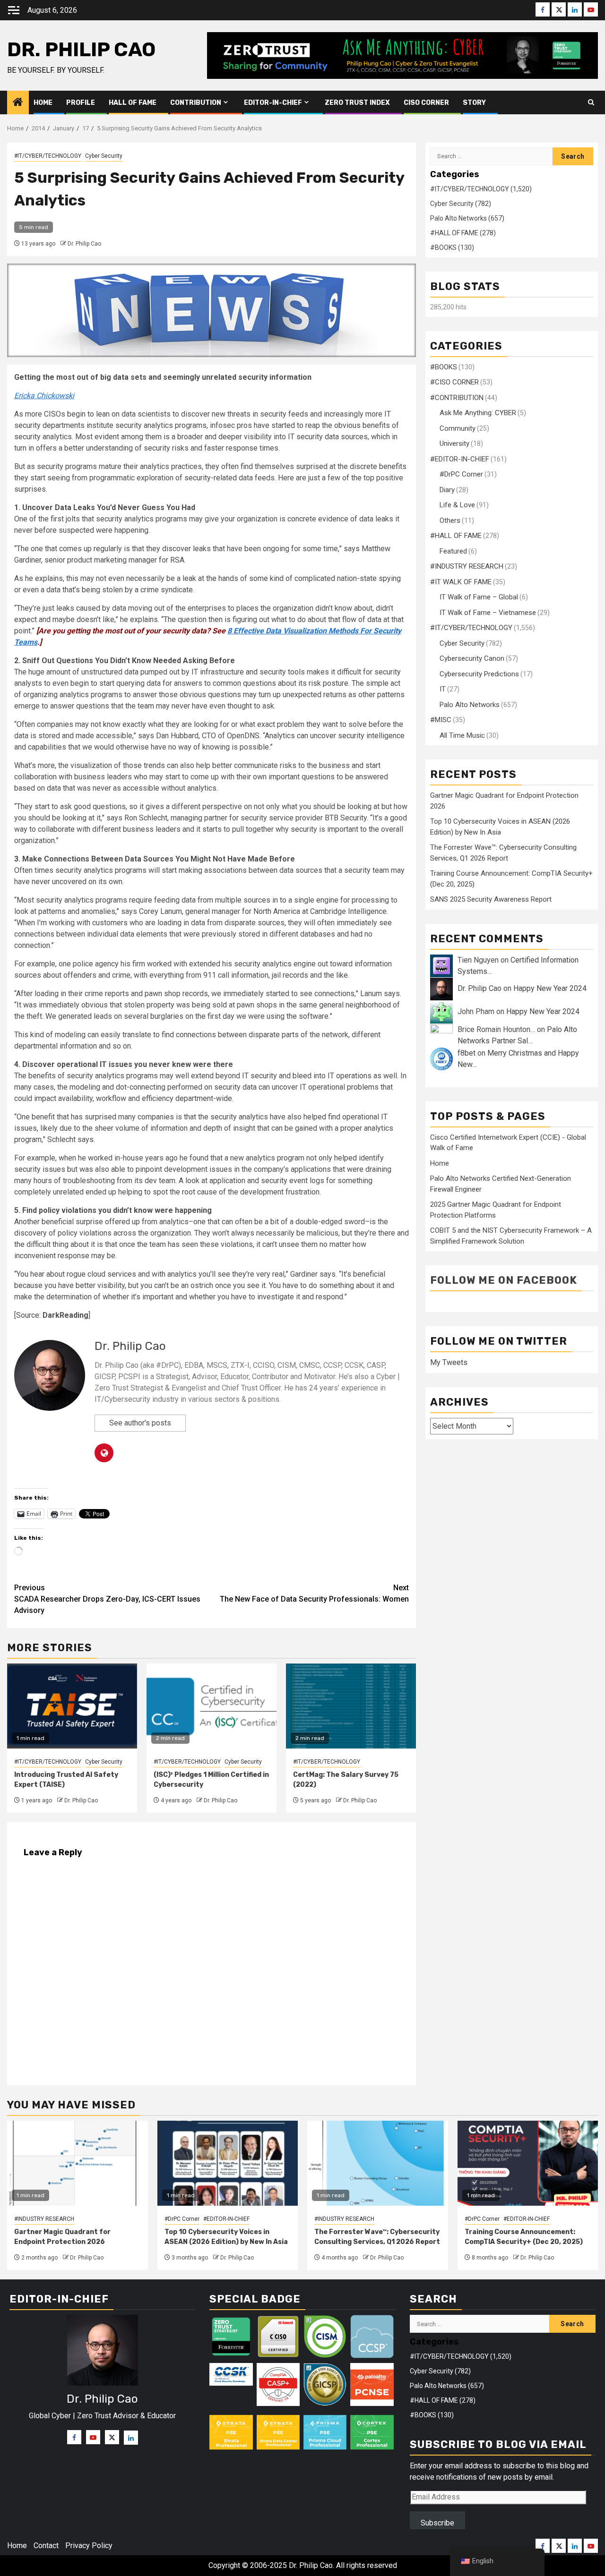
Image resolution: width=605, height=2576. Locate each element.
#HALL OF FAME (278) (463, 233)
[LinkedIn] (131, 2438)
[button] (231, 2336)
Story (474, 103)
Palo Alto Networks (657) (467, 218)
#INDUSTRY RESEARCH (467, 566)
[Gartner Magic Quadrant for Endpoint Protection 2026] (78, 2163)
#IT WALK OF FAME (461, 582)
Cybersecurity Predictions (479, 674)
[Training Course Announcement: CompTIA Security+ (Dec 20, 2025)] (528, 2163)
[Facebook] (74, 2437)
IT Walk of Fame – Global (479, 597)
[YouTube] (93, 2437)
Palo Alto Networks (470, 705)
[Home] (18, 103)
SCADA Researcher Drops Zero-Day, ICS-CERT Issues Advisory (107, 1599)
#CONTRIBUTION (457, 398)
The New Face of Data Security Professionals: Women (314, 1593)
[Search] (591, 102)
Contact (46, 2546)
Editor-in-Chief (273, 103)
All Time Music (462, 735)
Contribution (196, 103)
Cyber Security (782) (461, 204)
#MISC (441, 720)
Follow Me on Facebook (504, 1280)
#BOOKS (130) (452, 247)
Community (458, 428)
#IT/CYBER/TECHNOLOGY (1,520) (481, 189)
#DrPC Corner (461, 474)
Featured (453, 551)
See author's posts (140, 1423)
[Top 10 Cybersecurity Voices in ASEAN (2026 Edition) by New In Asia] (228, 2163)
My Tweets (449, 1362)
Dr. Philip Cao (81, 50)
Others (450, 520)
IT (443, 689)
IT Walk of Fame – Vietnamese (488, 613)
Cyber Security (104, 156)
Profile (81, 103)
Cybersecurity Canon (472, 658)
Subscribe (437, 2523)
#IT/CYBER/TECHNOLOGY (48, 156)
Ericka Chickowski (44, 396)
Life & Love (457, 505)
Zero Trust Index (357, 103)
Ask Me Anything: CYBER (478, 413)
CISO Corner (426, 103)
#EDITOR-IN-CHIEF (460, 459)
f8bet (467, 1053)
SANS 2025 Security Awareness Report (491, 899)
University (454, 444)
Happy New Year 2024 (550, 988)
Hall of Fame (133, 103)
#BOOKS (444, 367)
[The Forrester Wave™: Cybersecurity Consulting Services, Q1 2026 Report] (378, 2163)
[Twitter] (112, 2437)
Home (43, 103)
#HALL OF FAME (456, 536)
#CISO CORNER (454, 382)
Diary (447, 490)
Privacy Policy (89, 2546)
